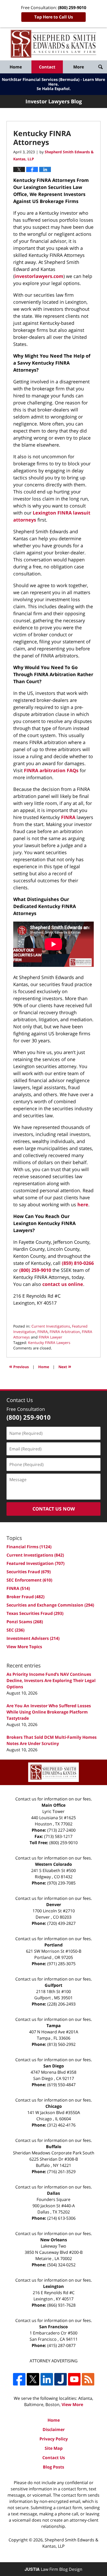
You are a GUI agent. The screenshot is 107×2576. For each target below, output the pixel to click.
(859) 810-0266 (78, 1263)
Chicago (54, 2106)
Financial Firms (29, 1547)
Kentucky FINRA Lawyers (49, 1343)
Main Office (53, 1805)
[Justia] (61, 2379)
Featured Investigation (35, 1563)
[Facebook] (19, 2379)
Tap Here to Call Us (54, 17)
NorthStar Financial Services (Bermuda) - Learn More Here (53, 82)
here (83, 1204)
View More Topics (24, 1647)
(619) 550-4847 (61, 2085)
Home (16, 67)
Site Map (54, 2448)
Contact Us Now (54, 1509)
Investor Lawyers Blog (53, 44)
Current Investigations (51, 1326)
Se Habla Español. (54, 88)
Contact (47, 67)
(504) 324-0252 (61, 2265)
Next (65, 1366)
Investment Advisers (33, 1638)
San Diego (54, 2066)
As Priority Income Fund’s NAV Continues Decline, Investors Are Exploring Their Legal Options (51, 1680)
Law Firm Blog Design (53, 2569)
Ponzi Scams (25, 1622)
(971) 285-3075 (61, 1964)
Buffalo (54, 2147)
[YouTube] (74, 2379)
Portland (53, 1945)
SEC (15, 1630)
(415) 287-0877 (61, 2345)
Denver (54, 1905)
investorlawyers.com (39, 276)
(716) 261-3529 (61, 2172)
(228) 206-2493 (61, 2004)
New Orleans (54, 2240)
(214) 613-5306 (61, 2218)
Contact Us (54, 2458)
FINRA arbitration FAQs (51, 770)
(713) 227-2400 (61, 1830)
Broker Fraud (25, 1597)
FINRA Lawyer (51, 1337)
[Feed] (88, 2379)
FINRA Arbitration (65, 1332)
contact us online (63, 1284)
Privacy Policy (54, 2439)
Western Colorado (53, 1864)
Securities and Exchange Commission (50, 1605)
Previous (19, 1366)
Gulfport (53, 1985)
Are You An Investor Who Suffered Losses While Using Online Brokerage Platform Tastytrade (49, 1712)
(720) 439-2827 (61, 1923)
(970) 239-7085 (61, 1883)
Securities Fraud (29, 1572)
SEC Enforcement (29, 1580)
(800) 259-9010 (35, 1270)
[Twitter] (33, 2379)
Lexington (53, 2286)
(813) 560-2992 (61, 2044)
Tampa (54, 2026)
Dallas (53, 2193)
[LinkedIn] (47, 2379)
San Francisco (53, 2327)
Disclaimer (54, 2429)
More (79, 67)
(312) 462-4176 (61, 2125)
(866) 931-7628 (61, 2305)
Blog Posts (53, 2467)
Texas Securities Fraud (35, 1613)
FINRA (68, 817)
